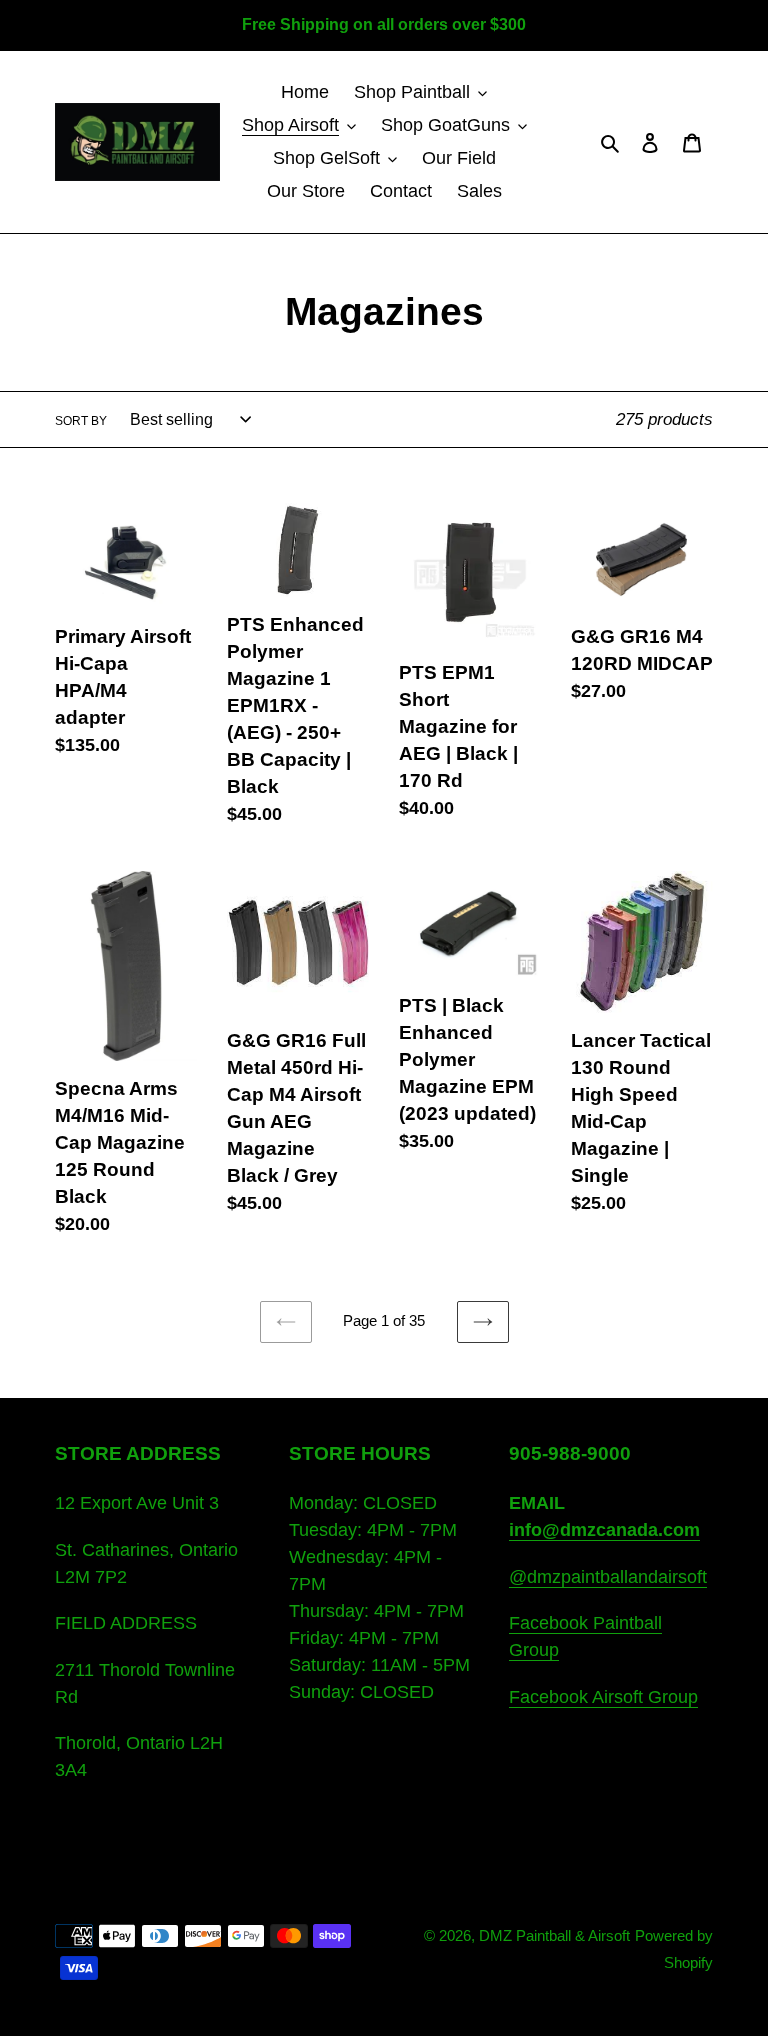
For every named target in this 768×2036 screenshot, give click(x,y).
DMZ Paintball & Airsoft (554, 1935)
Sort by (81, 421)
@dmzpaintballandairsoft (608, 1577)
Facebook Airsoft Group (603, 1697)
